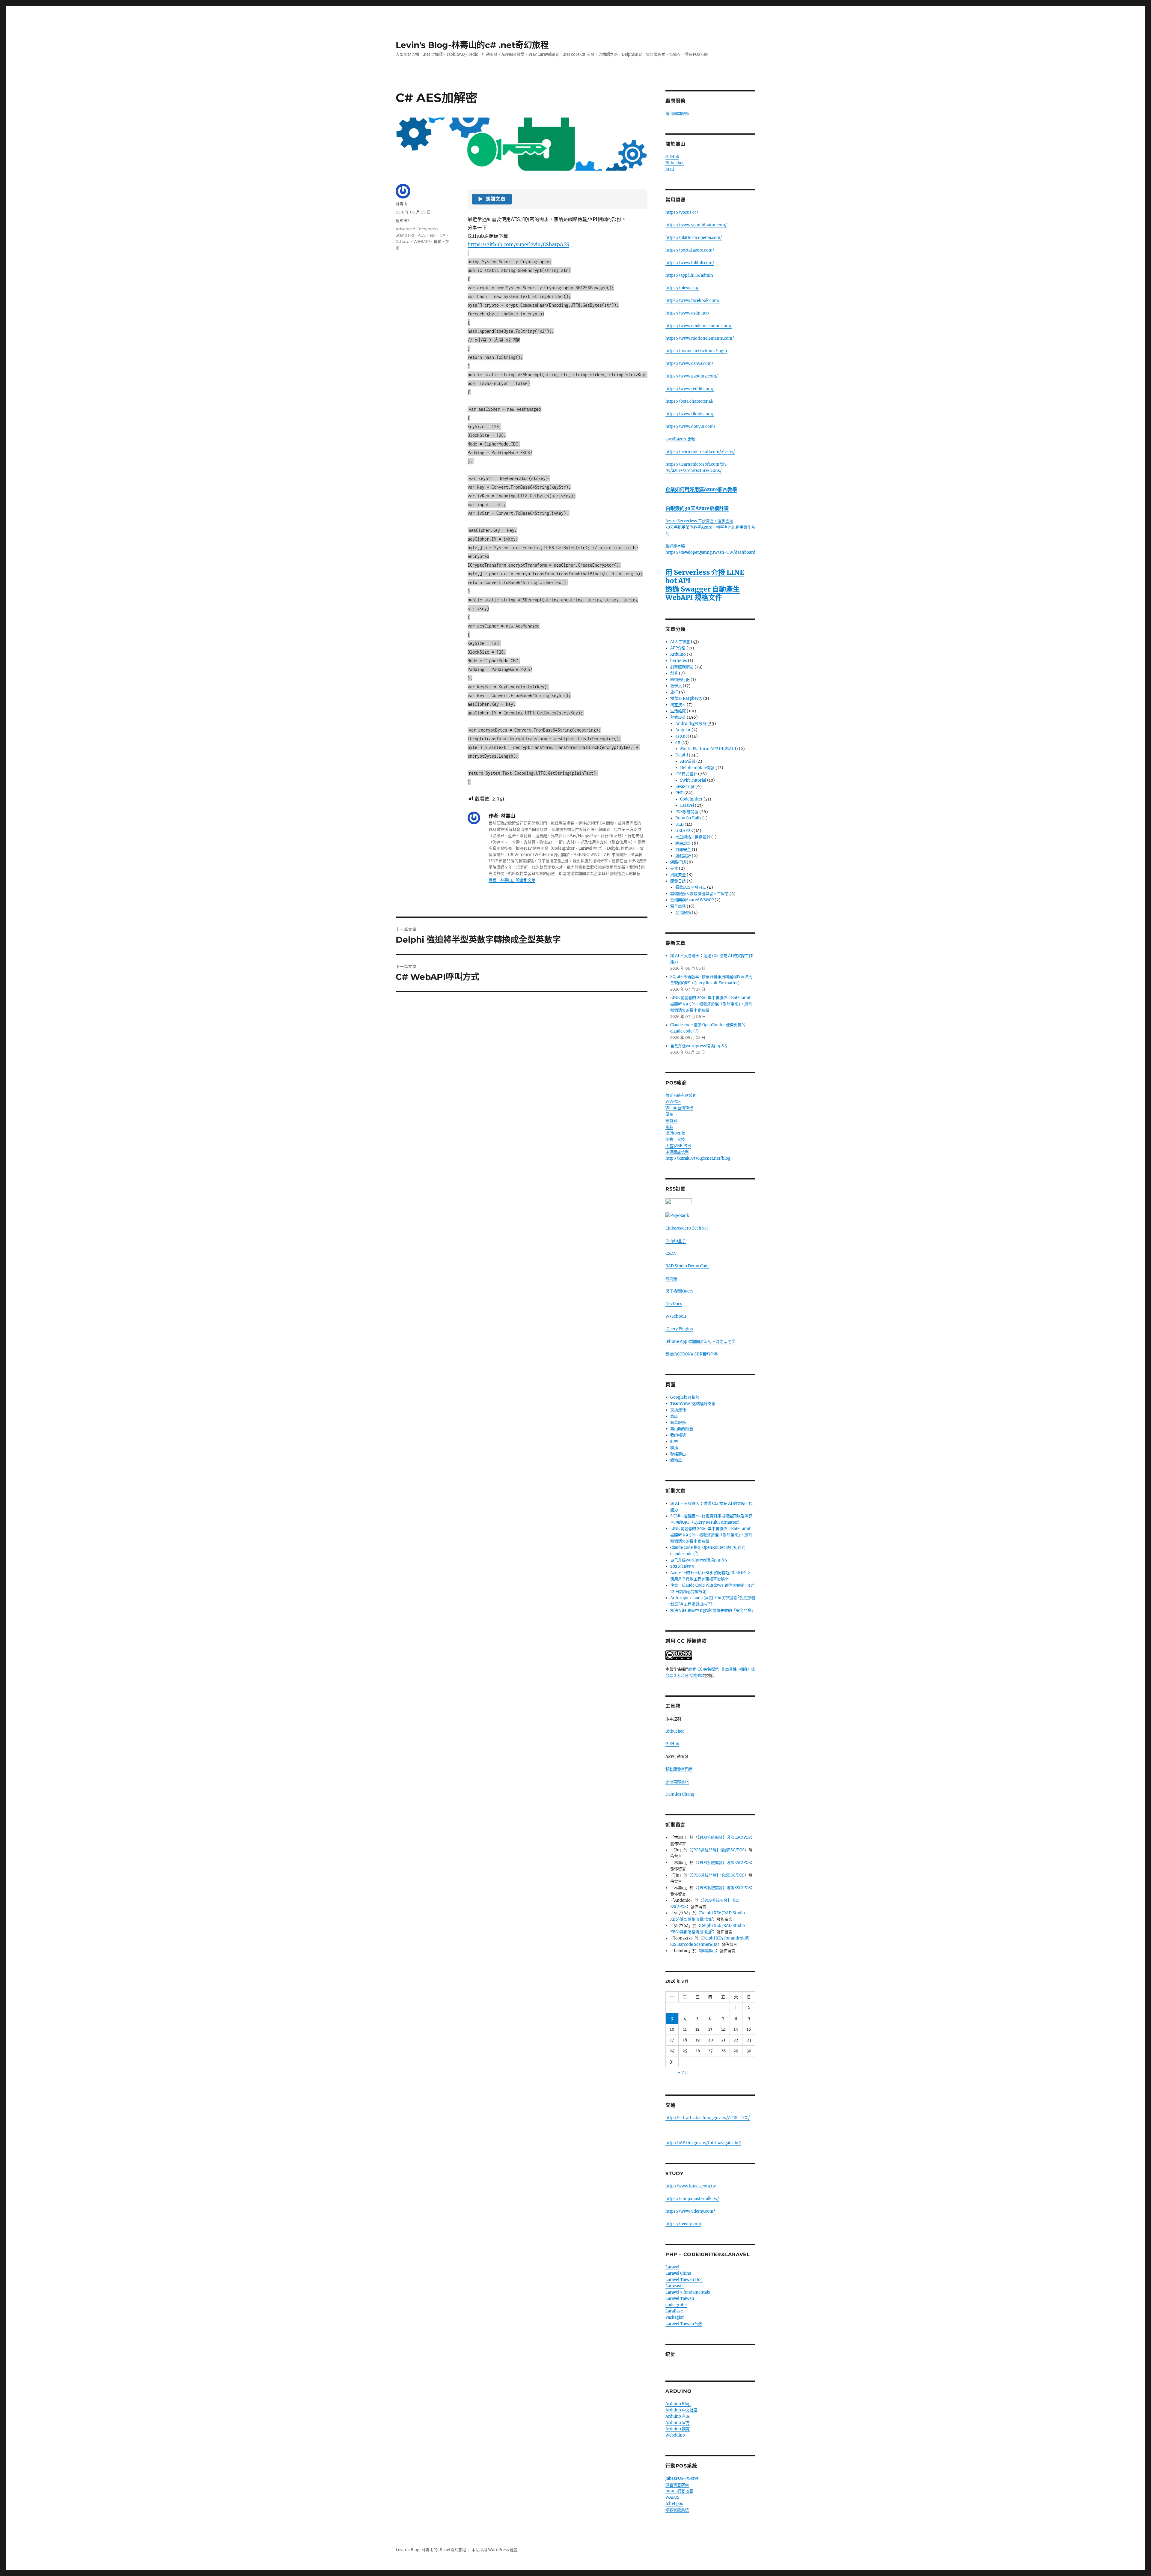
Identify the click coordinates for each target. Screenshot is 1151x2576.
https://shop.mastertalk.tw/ (692, 2199)
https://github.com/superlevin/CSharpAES (518, 244)
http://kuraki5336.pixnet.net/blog (698, 1158)
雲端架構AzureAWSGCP (692, 900)
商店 (674, 1416)
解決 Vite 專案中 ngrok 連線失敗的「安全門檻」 (713, 1610)
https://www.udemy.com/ (690, 2211)
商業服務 (678, 1422)
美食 (674, 868)
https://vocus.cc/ (682, 212)
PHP (679, 793)
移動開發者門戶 (679, 1769)
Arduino (678, 654)
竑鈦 (669, 1127)
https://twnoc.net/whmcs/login (696, 351)
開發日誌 (678, 881)
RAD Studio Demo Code (687, 1266)
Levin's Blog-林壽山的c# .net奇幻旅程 (472, 45)
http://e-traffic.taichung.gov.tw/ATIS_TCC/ (708, 2118)
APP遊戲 (688, 761)
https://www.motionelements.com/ (700, 338)
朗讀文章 (492, 199)
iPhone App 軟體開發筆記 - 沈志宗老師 (700, 1342)
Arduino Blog (678, 2404)
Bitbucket (675, 163)
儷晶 (669, 1114)
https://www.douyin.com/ (690, 426)
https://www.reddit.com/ (690, 389)
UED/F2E (684, 831)
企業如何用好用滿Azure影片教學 (701, 489)
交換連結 (678, 1410)
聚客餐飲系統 (677, 2510)
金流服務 (683, 912)
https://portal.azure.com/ (690, 250)
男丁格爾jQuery (679, 1291)
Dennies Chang (680, 1794)
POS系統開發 (687, 812)
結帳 (674, 1441)
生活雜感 (678, 711)
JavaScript (685, 787)
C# (442, 235)
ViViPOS (673, 1102)
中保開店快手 (677, 1152)
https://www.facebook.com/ (693, 301)
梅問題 (671, 1279)
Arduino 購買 (678, 2429)
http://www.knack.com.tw (691, 2186)
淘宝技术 (678, 705)
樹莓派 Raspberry (686, 698)
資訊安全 (683, 850)
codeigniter (676, 2305)
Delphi (682, 755)
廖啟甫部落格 (677, 1782)
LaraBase (674, 2311)
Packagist (675, 2317)
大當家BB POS (678, 1146)
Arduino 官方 (678, 2423)
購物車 (676, 1460)
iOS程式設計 (686, 774)
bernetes (679, 661)
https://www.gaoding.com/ (692, 376)
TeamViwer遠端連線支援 (693, 1404)
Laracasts (675, 2286)
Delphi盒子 (676, 1241)
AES (422, 235)
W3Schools (676, 1316)
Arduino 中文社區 (681, 2410)
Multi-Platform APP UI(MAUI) (709, 749)
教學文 (676, 686)
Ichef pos (674, 2504)
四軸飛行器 (680, 680)
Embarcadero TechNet (687, 1228)
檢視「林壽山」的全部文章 (512, 880)
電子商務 (678, 906)
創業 (674, 673)
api (433, 235)
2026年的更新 (683, 1566)
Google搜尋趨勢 (685, 1397)
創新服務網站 (682, 667)
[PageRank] (710, 1216)
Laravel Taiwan (680, 2299)
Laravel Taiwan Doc (684, 2280)
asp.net (682, 736)
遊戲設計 (683, 856)
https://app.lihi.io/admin (689, 275)
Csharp (403, 241)
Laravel (687, 805)
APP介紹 (678, 648)
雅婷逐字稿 (676, 546)
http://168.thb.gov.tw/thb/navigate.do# (703, 2143)
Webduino (675, 2435)
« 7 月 (683, 2072)
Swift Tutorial (693, 780)
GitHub (672, 157)
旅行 (674, 692)
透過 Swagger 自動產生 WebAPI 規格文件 (703, 593)
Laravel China (678, 2273)
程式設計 (403, 220)
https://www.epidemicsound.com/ (699, 326)
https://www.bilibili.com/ (690, 263)
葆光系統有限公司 (681, 1095)
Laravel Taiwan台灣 (684, 2324)
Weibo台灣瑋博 (679, 1108)
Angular (683, 730)
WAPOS (672, 2497)
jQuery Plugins (679, 1329)
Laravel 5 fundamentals (688, 2292)
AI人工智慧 (680, 642)
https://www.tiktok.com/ (690, 414)
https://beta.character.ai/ (690, 401)
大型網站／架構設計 (693, 837)
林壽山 (402, 204)
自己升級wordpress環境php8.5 (699, 1046)
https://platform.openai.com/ (694, 238)
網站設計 (683, 843)
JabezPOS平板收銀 (682, 2478)
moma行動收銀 (679, 2491)
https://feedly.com (683, 2224)
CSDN (671, 1253)
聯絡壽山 (678, 1454)
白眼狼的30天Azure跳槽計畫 (697, 508)
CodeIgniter (691, 799)
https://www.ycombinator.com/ (696, 225)
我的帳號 (678, 1435)
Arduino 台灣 (678, 2416)
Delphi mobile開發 (697, 768)
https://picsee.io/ (682, 288)
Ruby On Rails (688, 818)
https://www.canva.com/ (689, 364)
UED (680, 824)
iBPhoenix (675, 1133)
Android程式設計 (691, 724)
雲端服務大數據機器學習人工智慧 (699, 894)
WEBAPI (422, 241)
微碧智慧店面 (677, 2485)
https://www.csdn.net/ (687, 313)
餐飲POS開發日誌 (691, 887)
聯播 (674, 1448)
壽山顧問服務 (677, 113)
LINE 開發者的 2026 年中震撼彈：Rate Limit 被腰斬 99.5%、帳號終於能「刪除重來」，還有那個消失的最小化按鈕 (711, 1004)
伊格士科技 (675, 1139)
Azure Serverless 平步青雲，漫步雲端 (699, 521)
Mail (670, 169)
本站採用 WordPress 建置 (495, 2550)
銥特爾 (671, 1121)
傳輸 (438, 241)
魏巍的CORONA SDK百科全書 (692, 1354)
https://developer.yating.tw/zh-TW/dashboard (710, 552)
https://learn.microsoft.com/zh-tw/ (700, 452)
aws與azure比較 (680, 439)
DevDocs (674, 1304)
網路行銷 (678, 862)
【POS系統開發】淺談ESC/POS (724, 1837)
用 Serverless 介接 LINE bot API (705, 576)
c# (678, 742)
